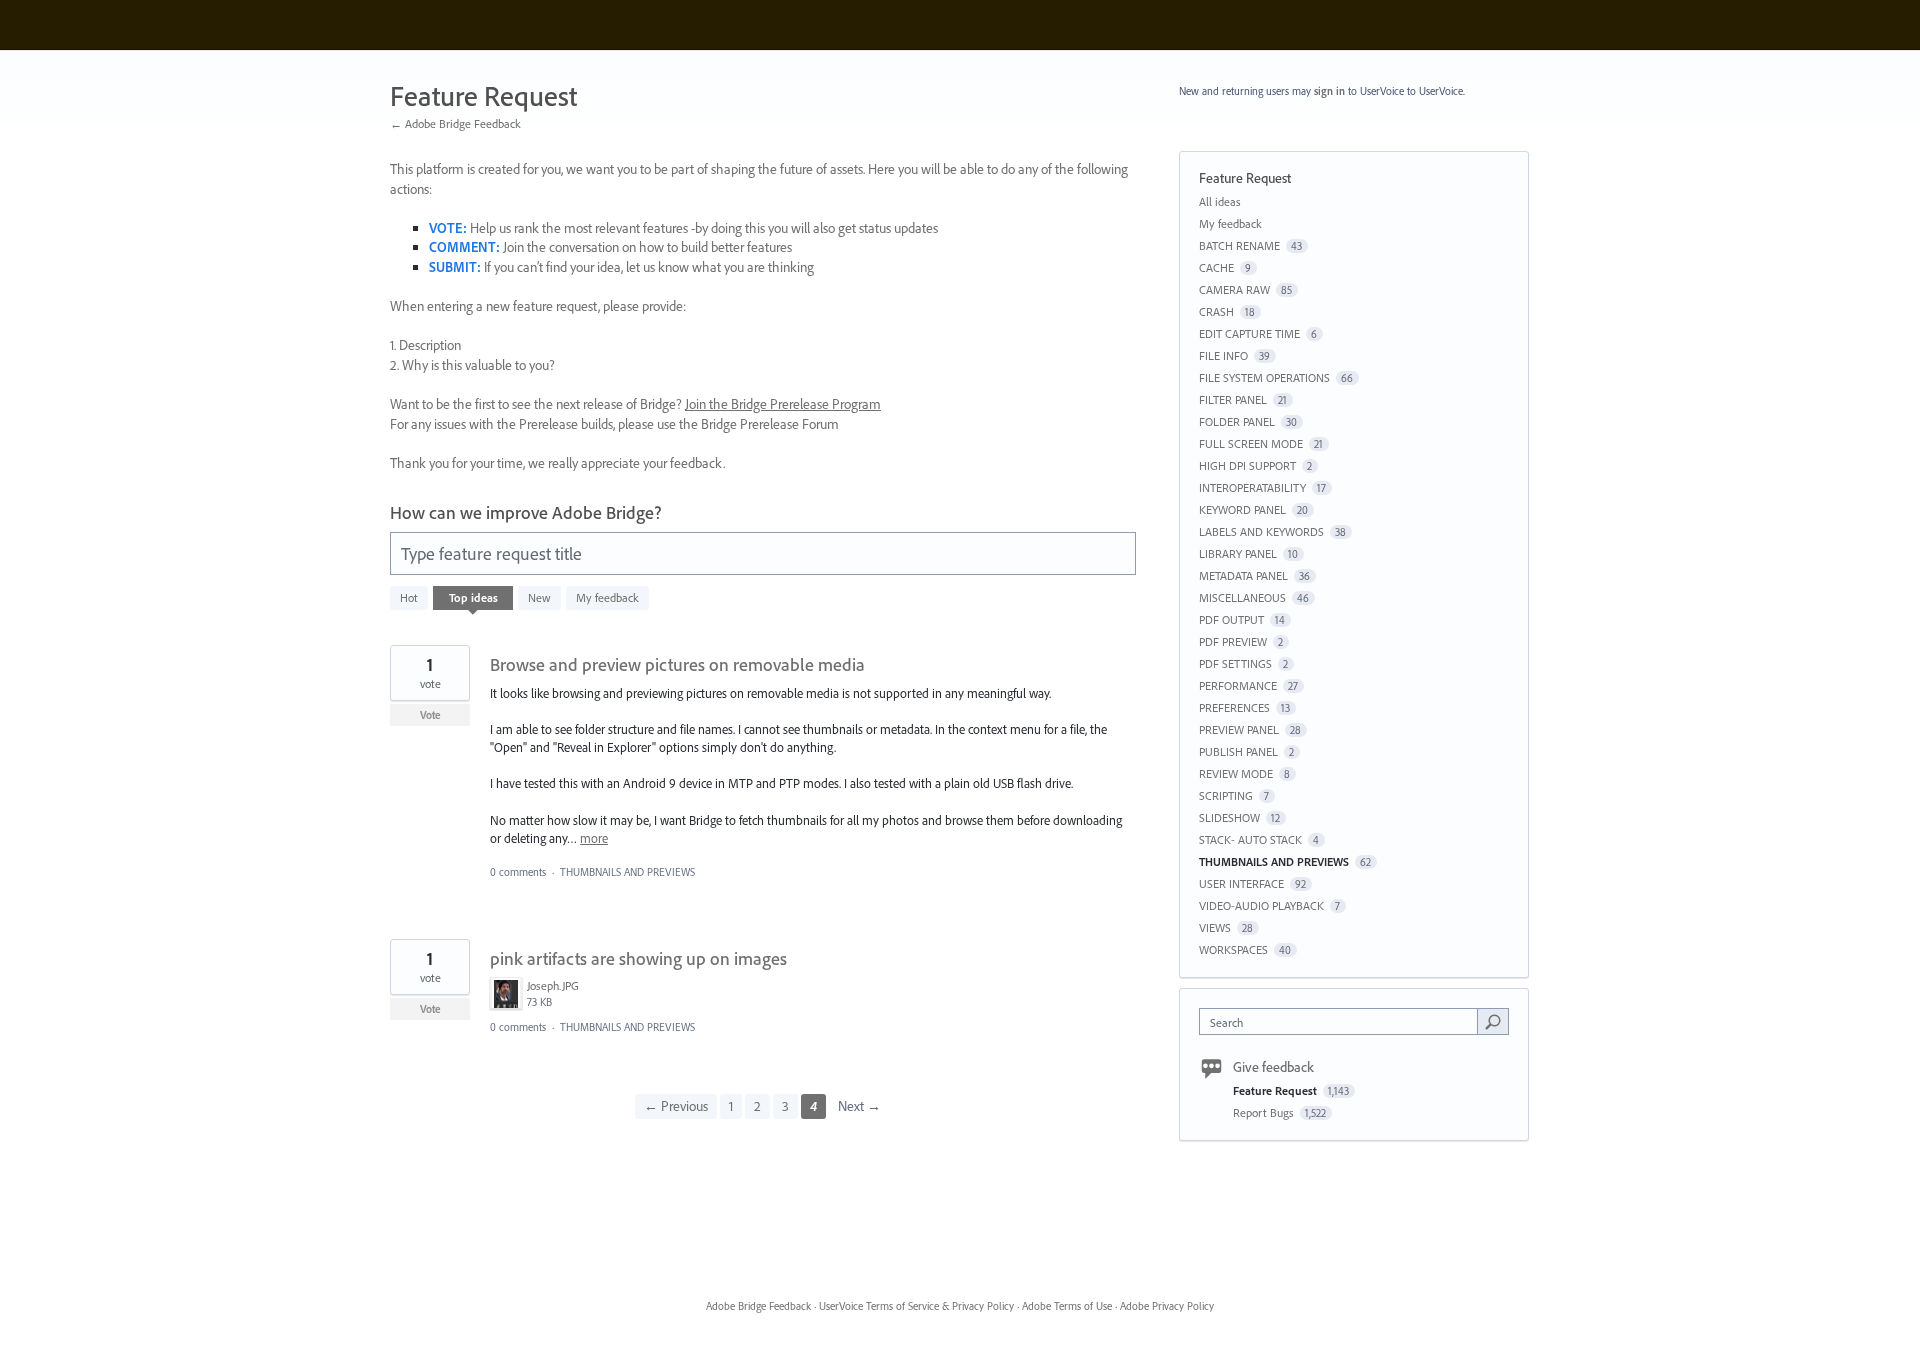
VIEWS (1215, 927)
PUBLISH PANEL (1238, 751)
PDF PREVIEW (1233, 641)
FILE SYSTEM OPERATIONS (1264, 377)
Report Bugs (1265, 1112)
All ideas (1220, 201)
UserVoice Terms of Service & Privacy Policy (916, 1306)
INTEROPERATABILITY (1252, 487)
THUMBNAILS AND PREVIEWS (627, 872)
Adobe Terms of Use (1067, 1306)
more (594, 838)
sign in (1329, 91)
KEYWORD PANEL (1242, 509)
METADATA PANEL (1243, 575)
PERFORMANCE (1238, 685)
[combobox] (1343, 1021)
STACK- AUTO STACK (1250, 839)
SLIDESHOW (1229, 817)
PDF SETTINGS (1235, 663)
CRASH (1216, 311)
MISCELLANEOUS (1242, 597)
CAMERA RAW (1234, 289)
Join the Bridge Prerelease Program (783, 404)
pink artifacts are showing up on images (638, 958)
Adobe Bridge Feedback (758, 1306)
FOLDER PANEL (1237, 421)
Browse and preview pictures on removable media (677, 664)
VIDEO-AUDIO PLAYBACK (1261, 905)
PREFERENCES (1234, 707)
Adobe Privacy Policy (1167, 1306)
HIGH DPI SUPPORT (1247, 465)
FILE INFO (1223, 355)
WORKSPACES (1233, 949)
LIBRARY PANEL (1238, 553)
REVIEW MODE (1236, 773)
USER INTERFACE (1241, 883)
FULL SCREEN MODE (1251, 443)
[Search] (1493, 1021)
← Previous (676, 1106)
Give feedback (1273, 1067)
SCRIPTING (1226, 795)
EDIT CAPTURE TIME (1249, 333)
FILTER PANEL (1233, 399)
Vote (430, 715)
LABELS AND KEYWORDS (1261, 531)
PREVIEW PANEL (1239, 729)
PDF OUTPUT (1231, 619)
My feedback (607, 597)
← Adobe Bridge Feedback (455, 123)
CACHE (1216, 267)
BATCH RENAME (1239, 245)
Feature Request (1276, 1090)
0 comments (518, 872)
